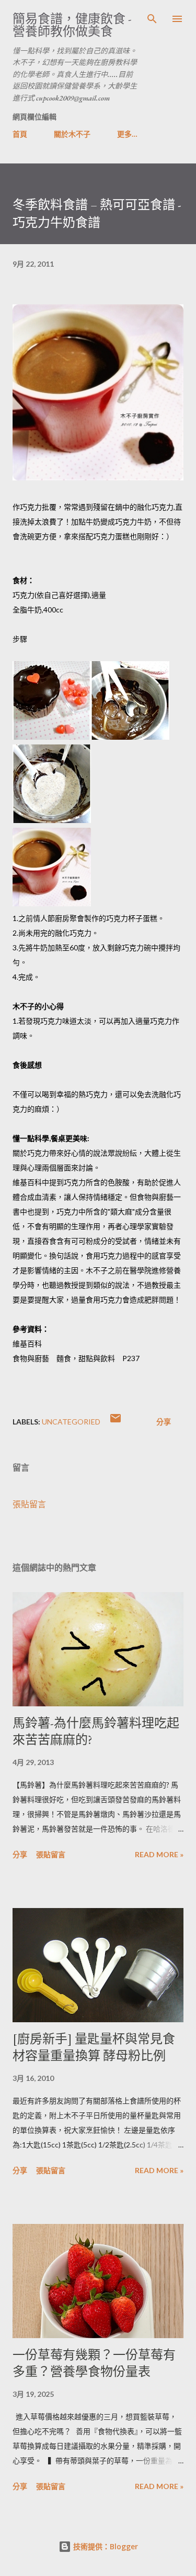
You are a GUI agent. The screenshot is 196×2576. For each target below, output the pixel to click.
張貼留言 (29, 1504)
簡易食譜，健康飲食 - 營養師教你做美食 (72, 25)
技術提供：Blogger (105, 2546)
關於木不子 (72, 134)
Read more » (159, 1854)
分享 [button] (164, 1422)
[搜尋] (152, 19)
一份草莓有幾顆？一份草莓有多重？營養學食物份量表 (94, 2363)
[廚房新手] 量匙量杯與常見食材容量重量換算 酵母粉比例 (94, 2047)
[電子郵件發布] (116, 1422)
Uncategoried (71, 1422)
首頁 (20, 134)
